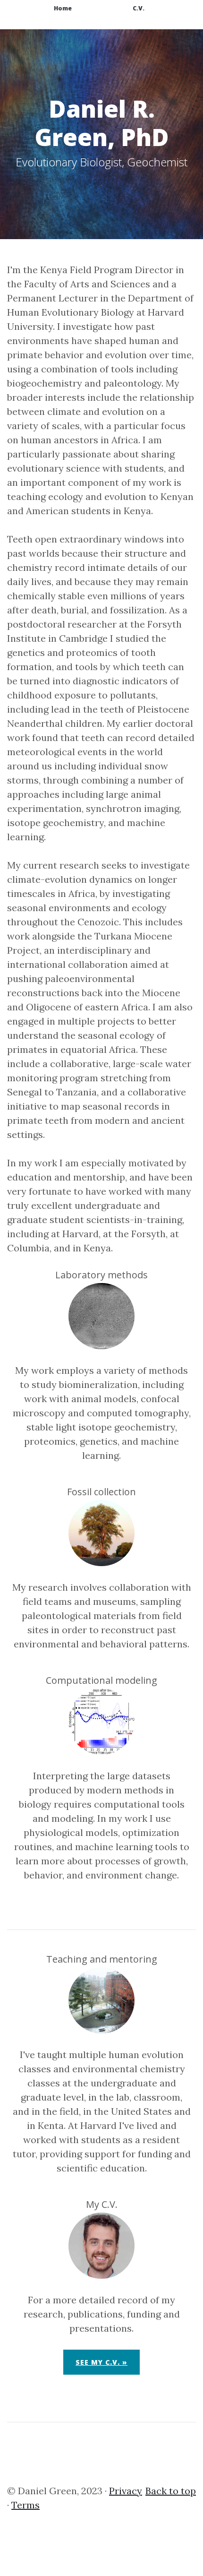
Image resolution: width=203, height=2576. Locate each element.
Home (63, 8)
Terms (25, 2505)
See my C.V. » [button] (101, 2362)
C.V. (139, 8)
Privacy (126, 2491)
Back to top (171, 2491)
